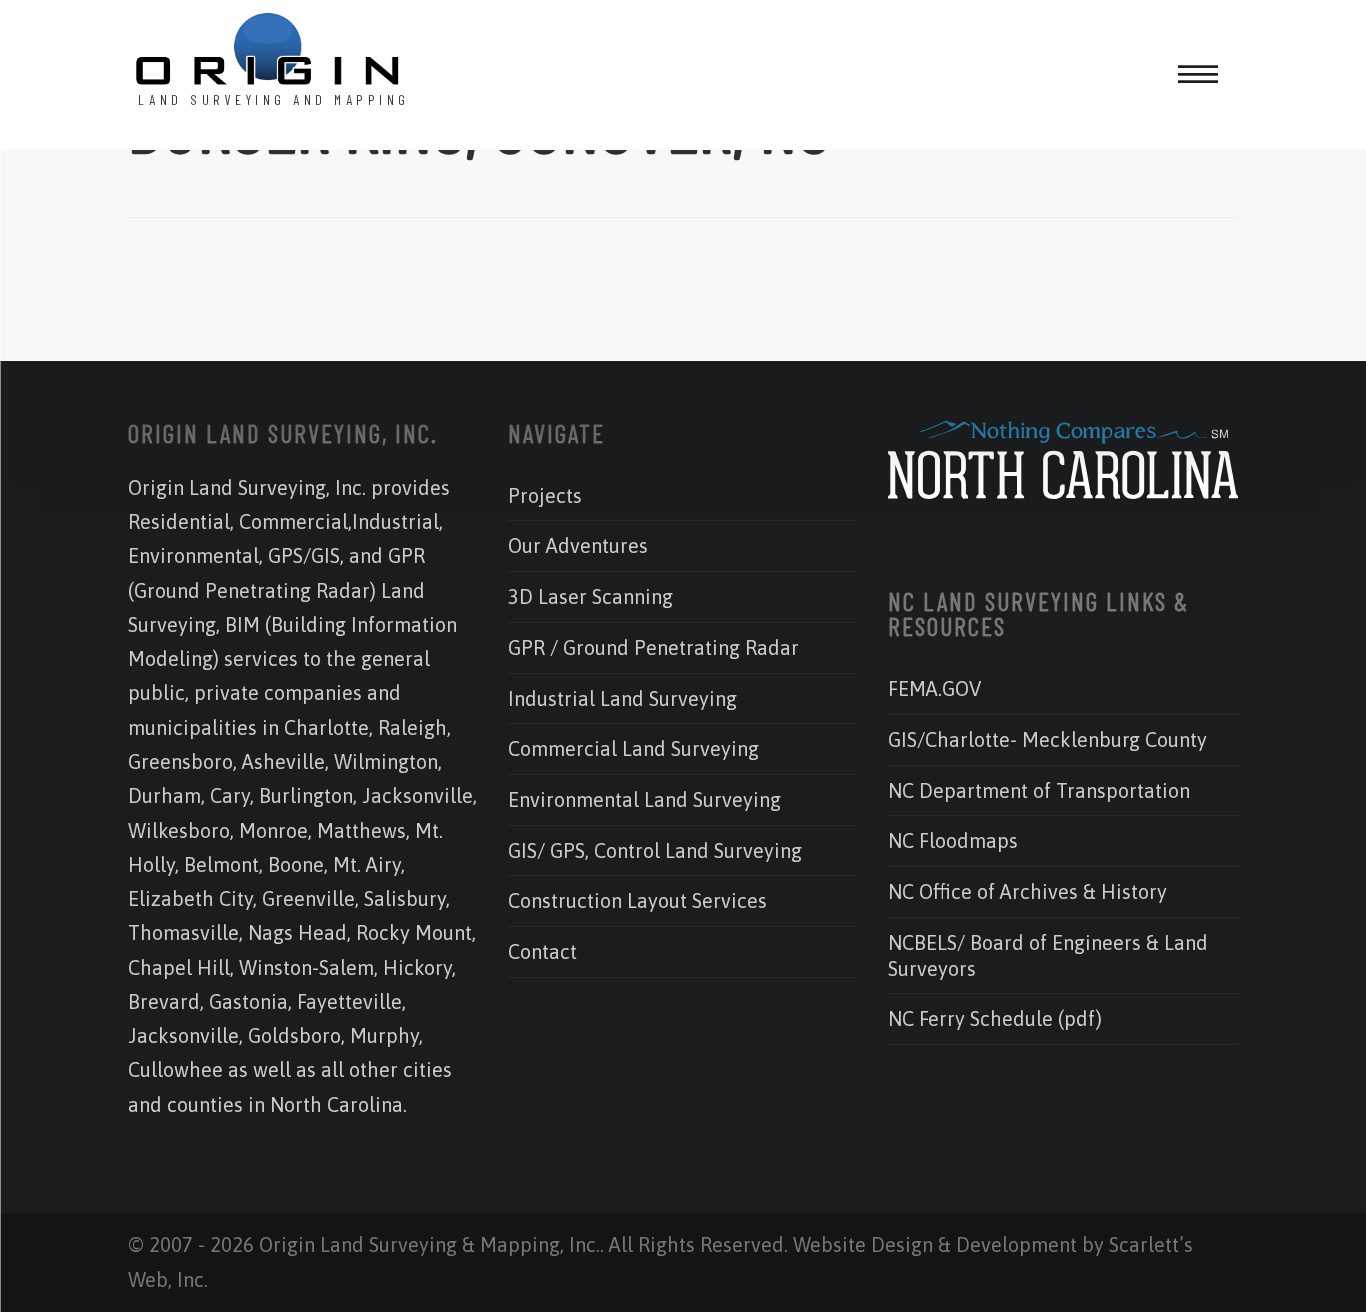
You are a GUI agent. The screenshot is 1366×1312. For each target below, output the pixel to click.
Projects (545, 495)
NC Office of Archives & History (1027, 891)
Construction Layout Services (637, 900)
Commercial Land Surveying (633, 748)
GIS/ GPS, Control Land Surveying (655, 850)
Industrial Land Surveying (622, 698)
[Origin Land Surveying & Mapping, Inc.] (268, 51)
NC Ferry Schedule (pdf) (995, 1018)
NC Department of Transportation (1039, 790)
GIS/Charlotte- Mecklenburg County (1047, 739)
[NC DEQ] (1063, 491)
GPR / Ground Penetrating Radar (653, 647)
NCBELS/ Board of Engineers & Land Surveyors (1048, 955)
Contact (542, 951)
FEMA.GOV (934, 688)
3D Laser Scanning (590, 596)
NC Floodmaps (953, 840)
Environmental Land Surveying (644, 799)
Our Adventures (578, 545)
